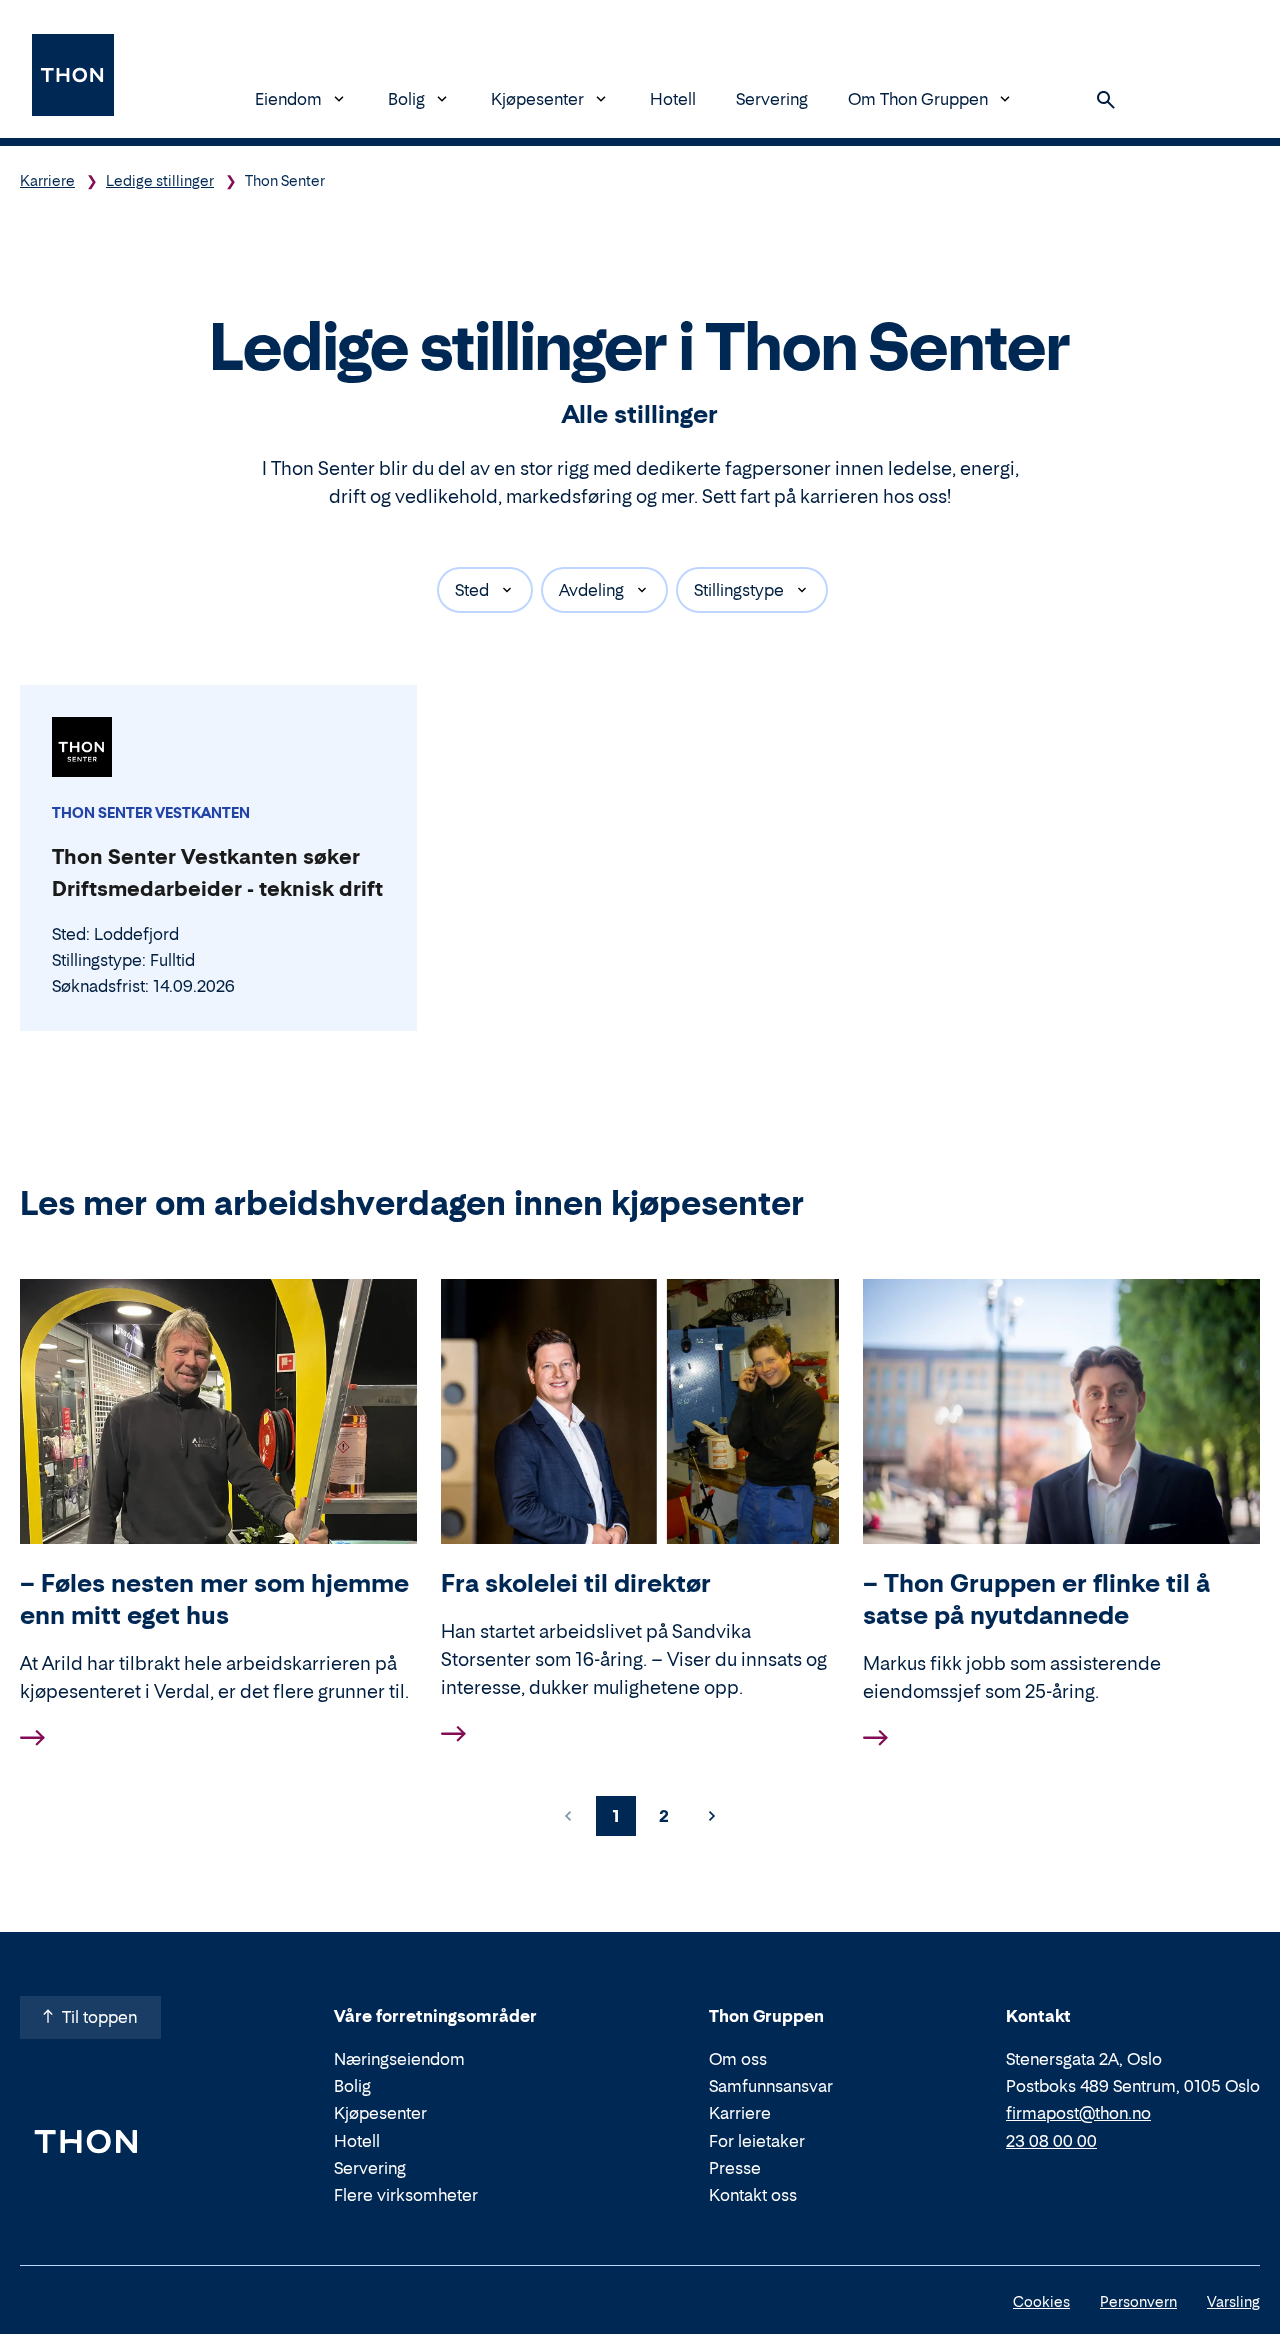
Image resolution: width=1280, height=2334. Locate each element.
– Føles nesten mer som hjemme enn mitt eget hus (214, 1599)
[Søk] (1106, 100)
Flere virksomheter (406, 2195)
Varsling (1233, 2301)
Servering (772, 99)
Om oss (738, 2059)
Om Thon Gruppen (918, 99)
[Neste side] (712, 1816)
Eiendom (288, 99)
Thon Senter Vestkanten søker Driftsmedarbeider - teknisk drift (217, 873)
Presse (735, 2168)
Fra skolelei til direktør (576, 1583)
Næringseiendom (399, 2059)
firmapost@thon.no (1078, 2113)
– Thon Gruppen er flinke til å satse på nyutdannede (1036, 1599)
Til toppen (99, 2017)
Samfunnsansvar (771, 2086)
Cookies (1041, 2301)
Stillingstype (739, 590)
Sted (472, 590)
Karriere (47, 180)
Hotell (673, 99)
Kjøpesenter (537, 99)
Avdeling (591, 590)
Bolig (406, 99)
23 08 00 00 (1051, 2141)
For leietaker (757, 2141)
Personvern (1138, 2301)
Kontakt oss (753, 2195)
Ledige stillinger (160, 180)
